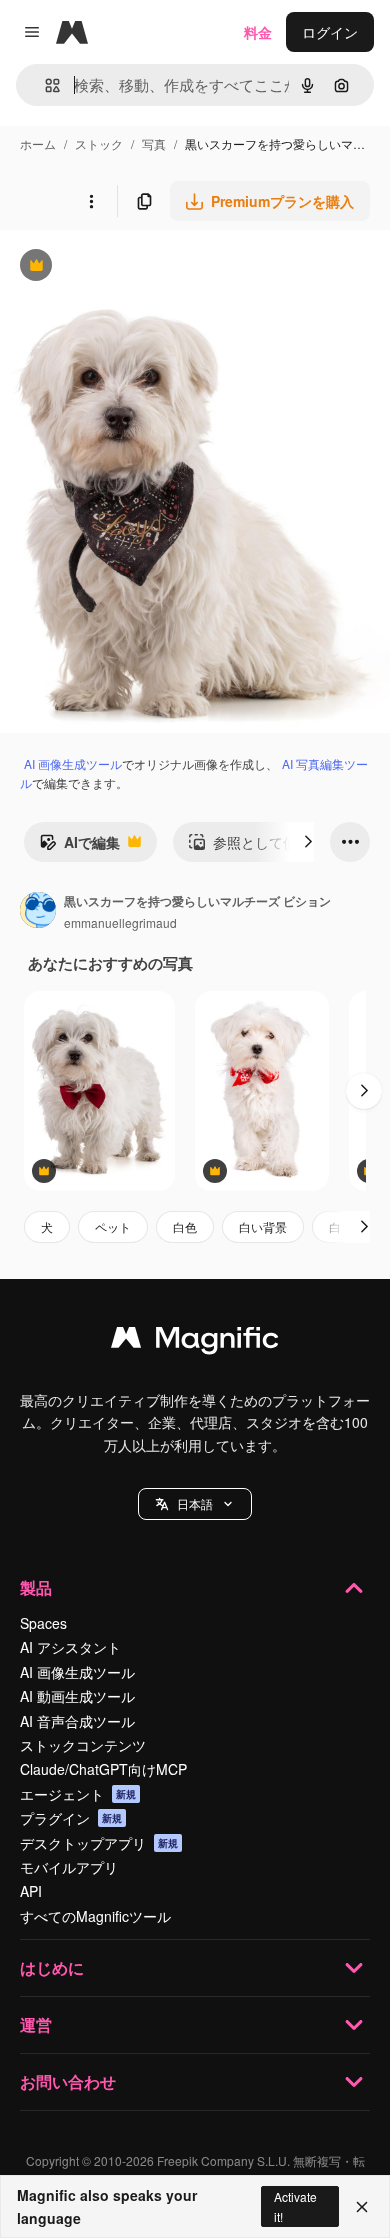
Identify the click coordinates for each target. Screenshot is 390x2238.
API (31, 1891)
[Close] (362, 2207)
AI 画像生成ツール (73, 763)
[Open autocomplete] (44, 85)
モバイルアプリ (69, 1867)
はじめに (52, 1967)
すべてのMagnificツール (95, 1916)
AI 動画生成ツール (77, 1696)
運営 (36, 2024)
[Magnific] (195, 1342)
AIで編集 (79, 847)
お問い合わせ (68, 2081)
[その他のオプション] (91, 201)
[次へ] (308, 842)
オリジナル (137, 267)
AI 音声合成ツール (77, 1721)
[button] (195, 1504)
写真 (154, 143)
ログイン (330, 32)
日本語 (195, 1503)
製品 (36, 1587)
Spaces (43, 1623)
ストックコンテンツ (83, 1745)
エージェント (78, 1794)
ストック (99, 143)
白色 (185, 1226)
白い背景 (263, 1226)
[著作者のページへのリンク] (38, 912)
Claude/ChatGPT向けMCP (103, 1769)
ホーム (38, 143)
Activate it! (295, 2206)
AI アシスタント (70, 1647)
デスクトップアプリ (99, 1843)
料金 (258, 32)
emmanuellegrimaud (120, 922)
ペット (113, 1226)
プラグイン (71, 1818)
